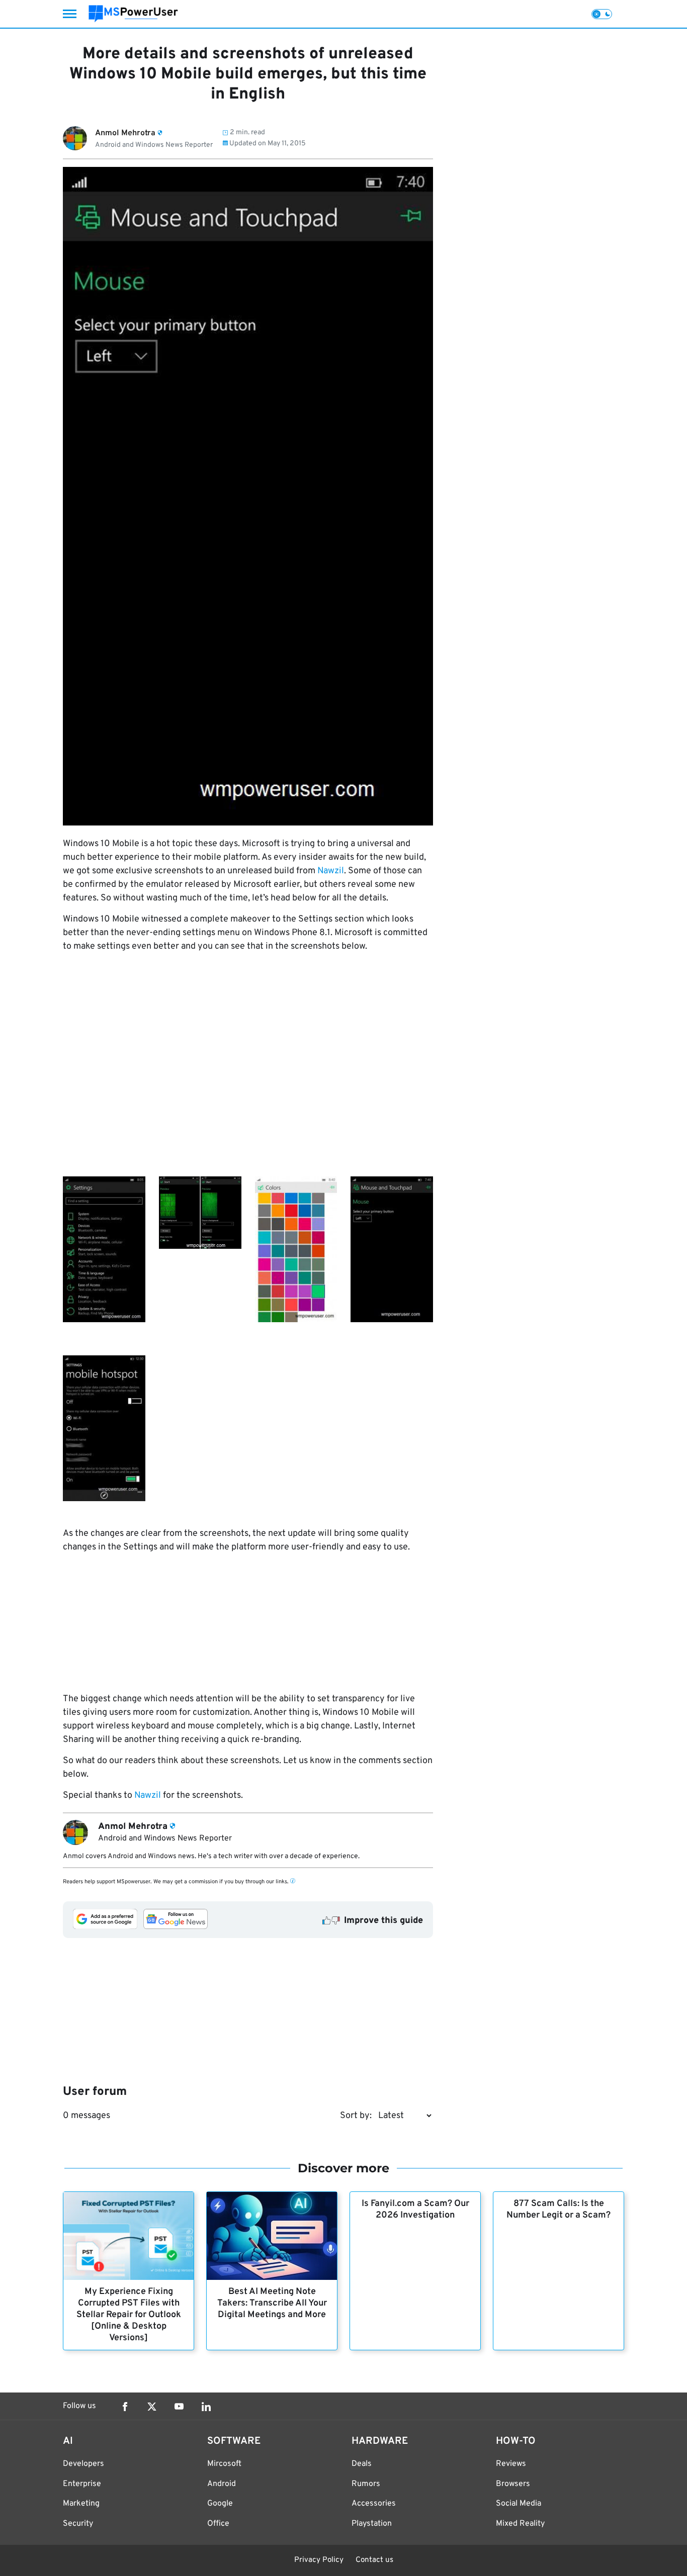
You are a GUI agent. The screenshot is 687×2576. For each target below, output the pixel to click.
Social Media (519, 2504)
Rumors (366, 2484)
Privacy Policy (319, 2560)
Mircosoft (224, 2464)
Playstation (372, 2524)
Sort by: (356, 2116)
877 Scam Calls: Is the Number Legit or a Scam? (559, 2210)
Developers (83, 2464)
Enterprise (82, 2484)
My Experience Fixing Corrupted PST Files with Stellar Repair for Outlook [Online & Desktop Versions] (129, 2315)
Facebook (125, 2407)
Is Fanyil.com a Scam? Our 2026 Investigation (415, 2210)
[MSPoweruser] (133, 14)
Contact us (374, 2560)
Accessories (374, 2504)
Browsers (513, 2484)
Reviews (511, 2464)
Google (220, 2504)
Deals (362, 2464)
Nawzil (331, 871)
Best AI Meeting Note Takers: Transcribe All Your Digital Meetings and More (272, 2303)
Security (78, 2524)
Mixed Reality (520, 2524)
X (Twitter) (152, 2407)
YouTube (179, 2407)
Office (218, 2524)
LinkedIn (206, 2407)
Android (222, 2484)
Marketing (81, 2504)
